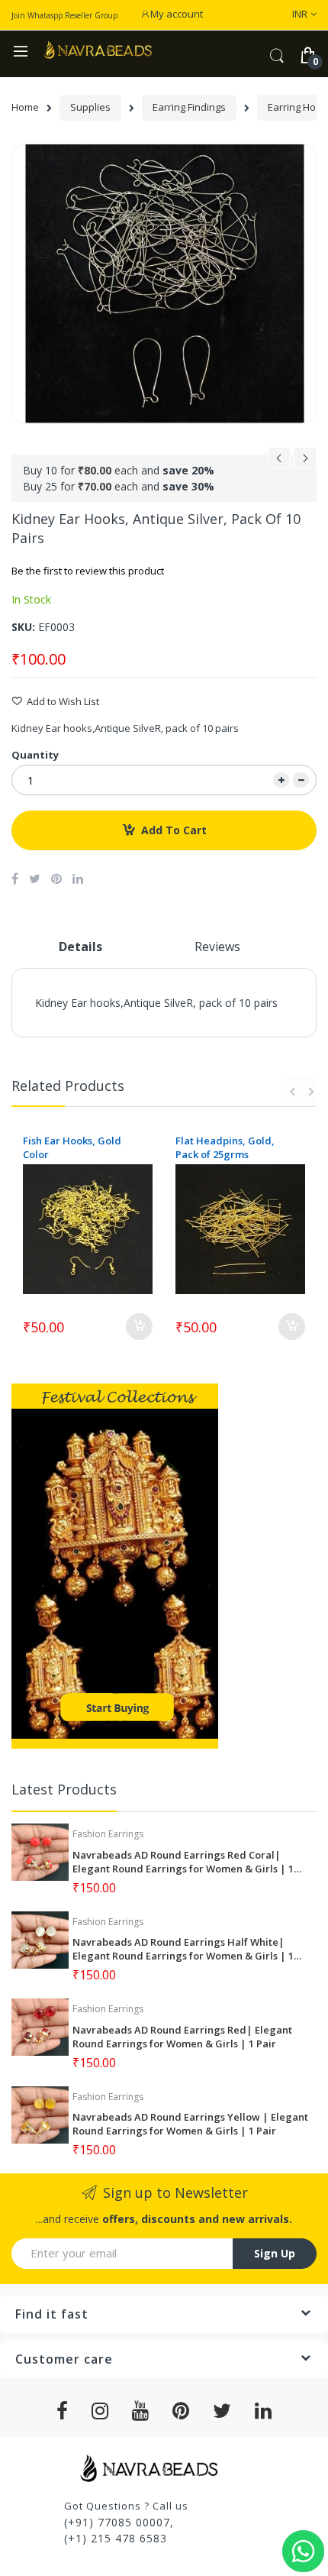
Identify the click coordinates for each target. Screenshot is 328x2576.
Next (309, 1092)
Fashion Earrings (108, 1834)
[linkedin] (264, 2411)
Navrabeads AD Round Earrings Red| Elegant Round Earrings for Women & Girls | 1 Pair (182, 2037)
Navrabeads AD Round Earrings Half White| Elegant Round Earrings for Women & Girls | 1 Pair (183, 1949)
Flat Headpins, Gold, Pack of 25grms (225, 1147)
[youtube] (141, 2411)
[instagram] (100, 2411)
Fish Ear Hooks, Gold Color (72, 1147)
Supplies (90, 107)
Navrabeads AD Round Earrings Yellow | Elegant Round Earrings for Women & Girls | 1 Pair (190, 2124)
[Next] (305, 462)
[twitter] (222, 2411)
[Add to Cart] (139, 1327)
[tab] (80, 953)
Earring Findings (189, 107)
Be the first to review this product (88, 571)
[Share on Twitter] (35, 879)
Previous (294, 1092)
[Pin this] (56, 879)
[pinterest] (181, 2411)
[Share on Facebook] (15, 879)
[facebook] (63, 2411)
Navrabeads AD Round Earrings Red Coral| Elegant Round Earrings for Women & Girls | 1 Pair (183, 1862)
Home (25, 107)
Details (80, 947)
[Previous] (279, 462)
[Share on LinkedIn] (78, 879)
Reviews (217, 947)
